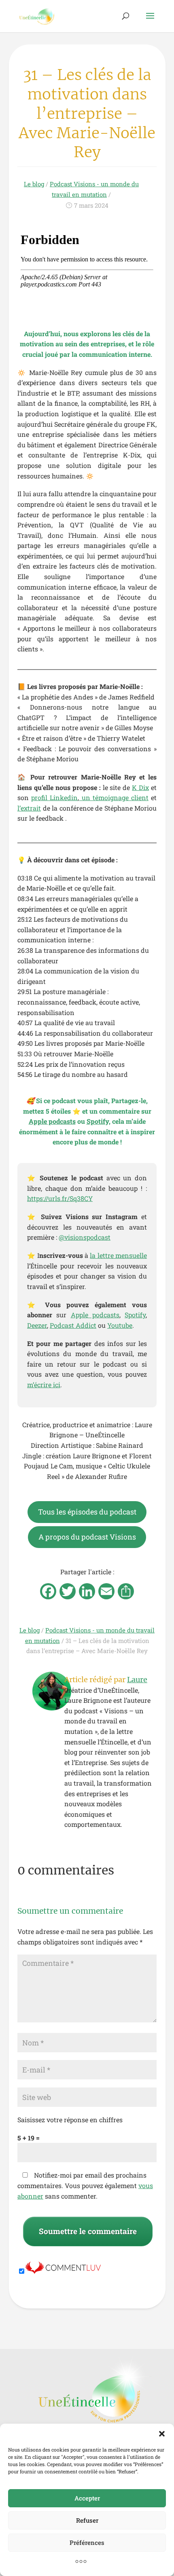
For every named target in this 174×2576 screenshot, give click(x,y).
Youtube (120, 1325)
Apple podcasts (52, 1121)
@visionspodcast (85, 1237)
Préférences (87, 2542)
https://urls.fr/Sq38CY (60, 1198)
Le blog (34, 184)
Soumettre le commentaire (88, 2231)
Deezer (37, 1325)
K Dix (140, 787)
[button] (162, 2434)
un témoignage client (114, 797)
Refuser (87, 2520)
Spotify (135, 1315)
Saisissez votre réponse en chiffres (70, 2120)
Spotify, (99, 1121)
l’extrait (29, 808)
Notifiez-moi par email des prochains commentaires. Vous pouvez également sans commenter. (85, 2185)
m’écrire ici (44, 1385)
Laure (137, 1680)
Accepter (87, 2498)
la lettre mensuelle (118, 1255)
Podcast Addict (73, 1325)
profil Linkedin (54, 797)
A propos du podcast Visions (87, 1537)
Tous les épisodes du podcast (87, 1512)
